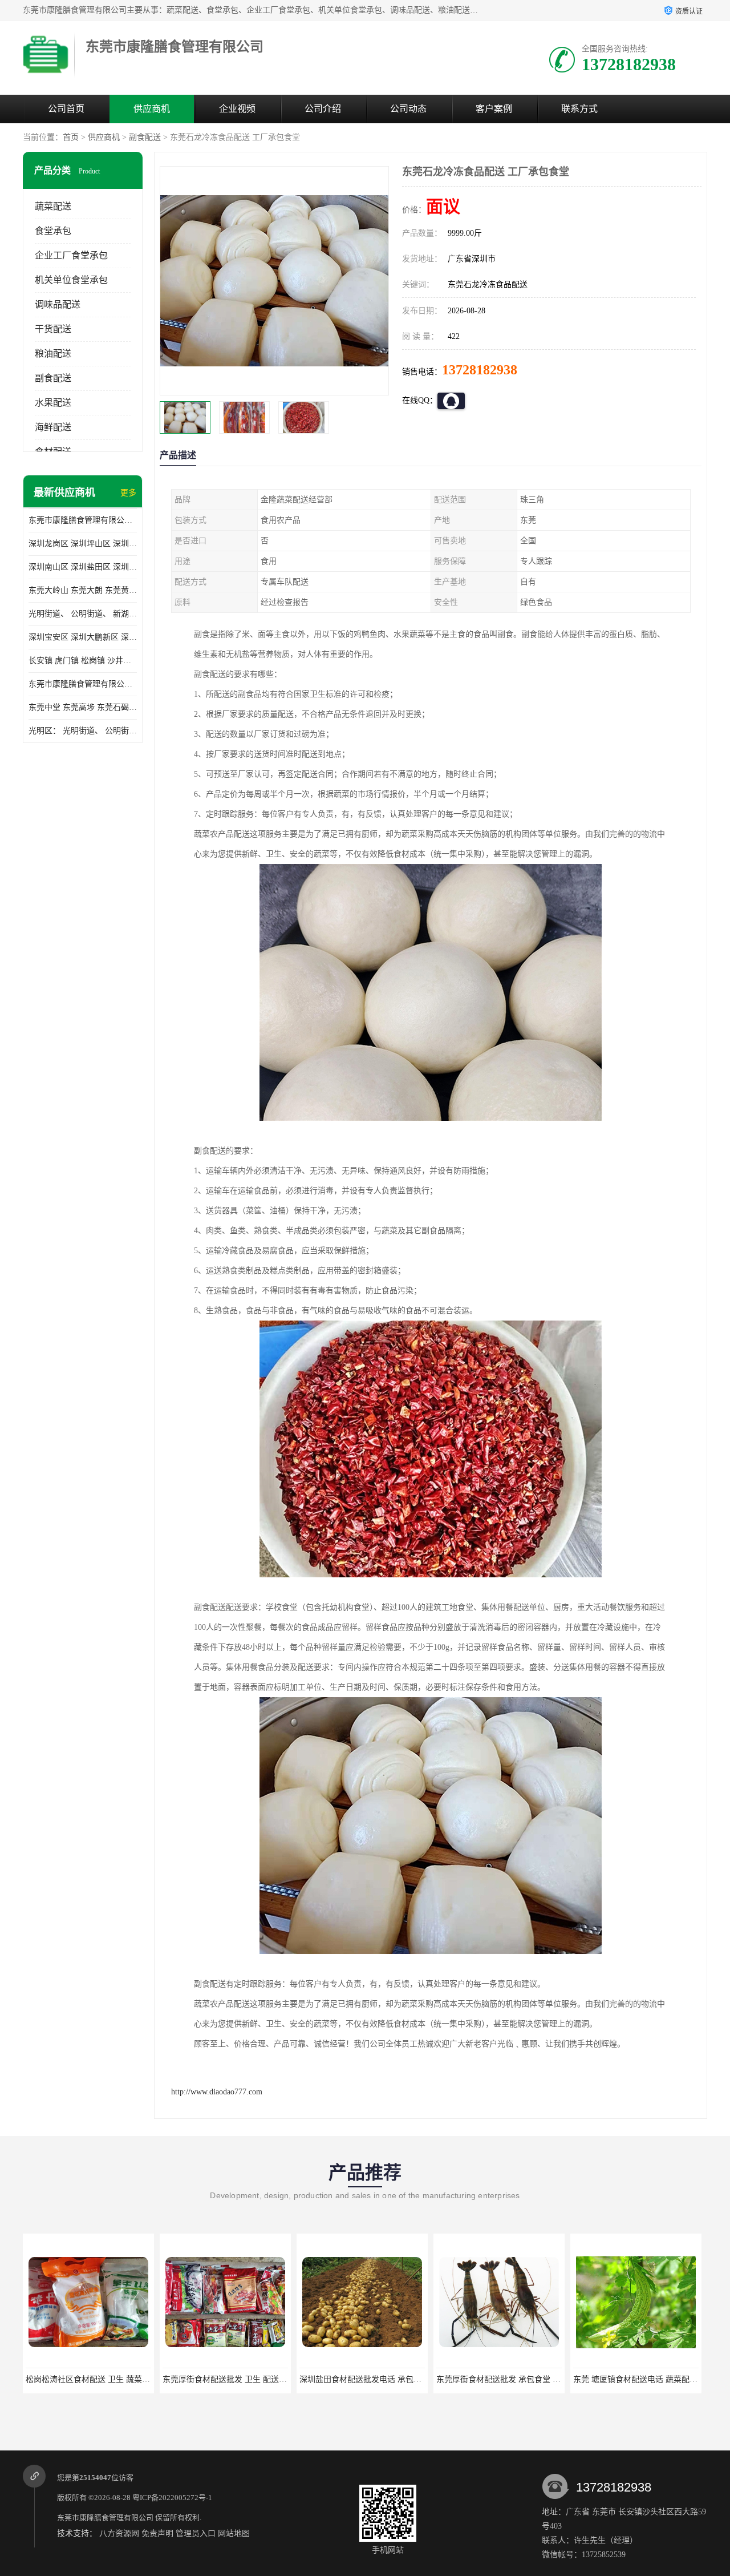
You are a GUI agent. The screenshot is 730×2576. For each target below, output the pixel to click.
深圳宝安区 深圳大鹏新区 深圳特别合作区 (83, 637)
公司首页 (66, 109)
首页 (71, 137)
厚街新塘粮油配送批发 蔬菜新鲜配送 (638, 2379)
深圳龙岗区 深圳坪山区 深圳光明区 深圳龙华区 (83, 544)
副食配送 (145, 137)
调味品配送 (58, 304)
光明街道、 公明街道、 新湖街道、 (83, 614)
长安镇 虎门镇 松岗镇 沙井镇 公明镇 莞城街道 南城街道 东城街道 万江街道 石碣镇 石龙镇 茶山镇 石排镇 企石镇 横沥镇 (83, 661)
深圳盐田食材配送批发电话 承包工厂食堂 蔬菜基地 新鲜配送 (270, 2379)
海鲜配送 (53, 427)
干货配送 (53, 329)
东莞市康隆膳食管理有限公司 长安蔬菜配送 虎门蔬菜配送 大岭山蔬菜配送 (83, 684)
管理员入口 (196, 2533)
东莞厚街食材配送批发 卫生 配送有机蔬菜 (100, 2379)
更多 (128, 493)
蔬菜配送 (53, 206)
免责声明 (157, 2533)
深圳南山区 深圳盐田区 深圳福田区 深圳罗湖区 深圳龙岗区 (83, 567)
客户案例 (494, 109)
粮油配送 (53, 354)
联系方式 (579, 109)
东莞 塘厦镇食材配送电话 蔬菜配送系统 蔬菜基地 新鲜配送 (541, 2379)
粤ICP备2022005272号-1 (172, 2498)
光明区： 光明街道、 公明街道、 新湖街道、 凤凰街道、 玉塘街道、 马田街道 (83, 731)
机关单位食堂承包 (71, 280)
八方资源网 (119, 2533)
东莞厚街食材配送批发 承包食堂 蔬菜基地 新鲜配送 (391, 2379)
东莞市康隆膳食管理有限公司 (105, 2518)
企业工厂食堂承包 (71, 255)
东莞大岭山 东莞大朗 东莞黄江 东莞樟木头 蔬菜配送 (83, 590)
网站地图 (234, 2533)
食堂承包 (53, 231)
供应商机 (152, 109)
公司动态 (408, 109)
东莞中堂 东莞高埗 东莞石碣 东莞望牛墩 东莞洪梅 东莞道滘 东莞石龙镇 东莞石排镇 (83, 707)
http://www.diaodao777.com (217, 2092)
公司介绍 (323, 109)
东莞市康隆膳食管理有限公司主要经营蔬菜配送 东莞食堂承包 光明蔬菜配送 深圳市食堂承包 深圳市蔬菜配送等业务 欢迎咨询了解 (83, 520)
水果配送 (53, 403)
